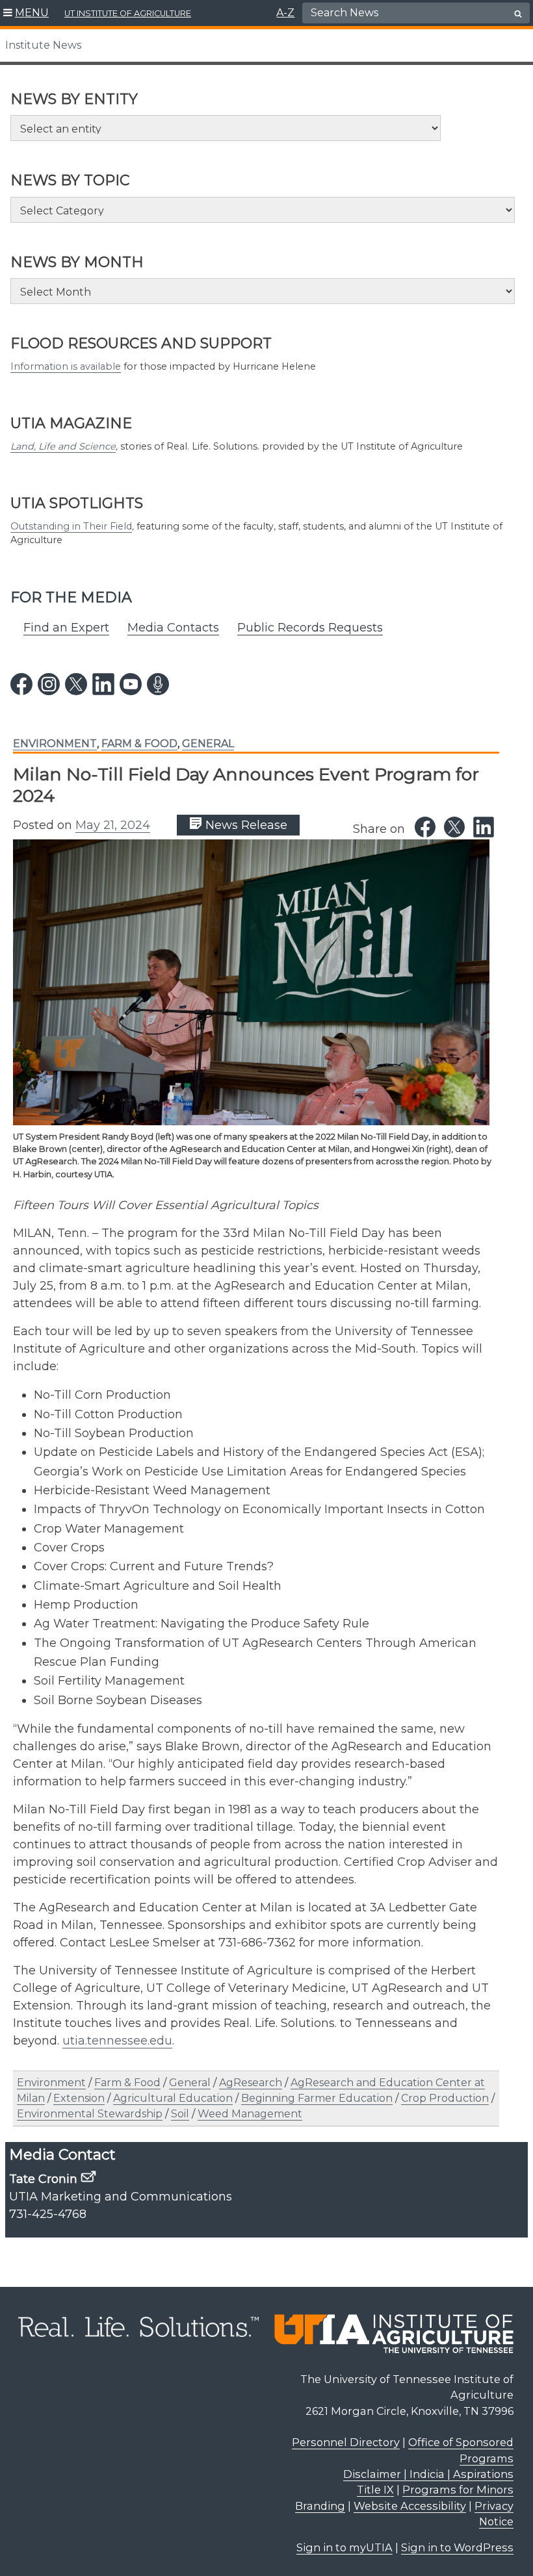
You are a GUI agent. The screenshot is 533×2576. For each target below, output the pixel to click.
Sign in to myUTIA (344, 2547)
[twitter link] (76, 684)
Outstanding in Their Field (71, 526)
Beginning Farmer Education (317, 2098)
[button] (26, 13)
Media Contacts (173, 628)
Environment (55, 744)
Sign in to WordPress (457, 2547)
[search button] (518, 14)
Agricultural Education (173, 2098)
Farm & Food (139, 744)
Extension (79, 2098)
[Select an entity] (226, 128)
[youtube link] (131, 684)
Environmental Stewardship (90, 2114)
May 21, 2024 (113, 825)
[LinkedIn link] (484, 827)
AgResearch (251, 2083)
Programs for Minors (458, 2490)
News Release (245, 825)
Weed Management (250, 2114)
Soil (180, 2114)
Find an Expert (66, 628)
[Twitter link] (454, 827)
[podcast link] (158, 684)
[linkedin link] (103, 684)
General (208, 744)
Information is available (66, 366)
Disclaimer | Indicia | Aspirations (428, 2474)
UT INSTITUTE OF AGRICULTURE (128, 13)
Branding (320, 2506)
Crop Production (445, 2098)
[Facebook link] (425, 827)
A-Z (285, 13)
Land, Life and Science (63, 446)
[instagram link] (49, 684)
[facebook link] (21, 684)
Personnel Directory (346, 2442)
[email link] (88, 2176)
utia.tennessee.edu (117, 2041)
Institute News (43, 45)
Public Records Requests (310, 628)
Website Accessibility (410, 2506)
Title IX (375, 2490)
